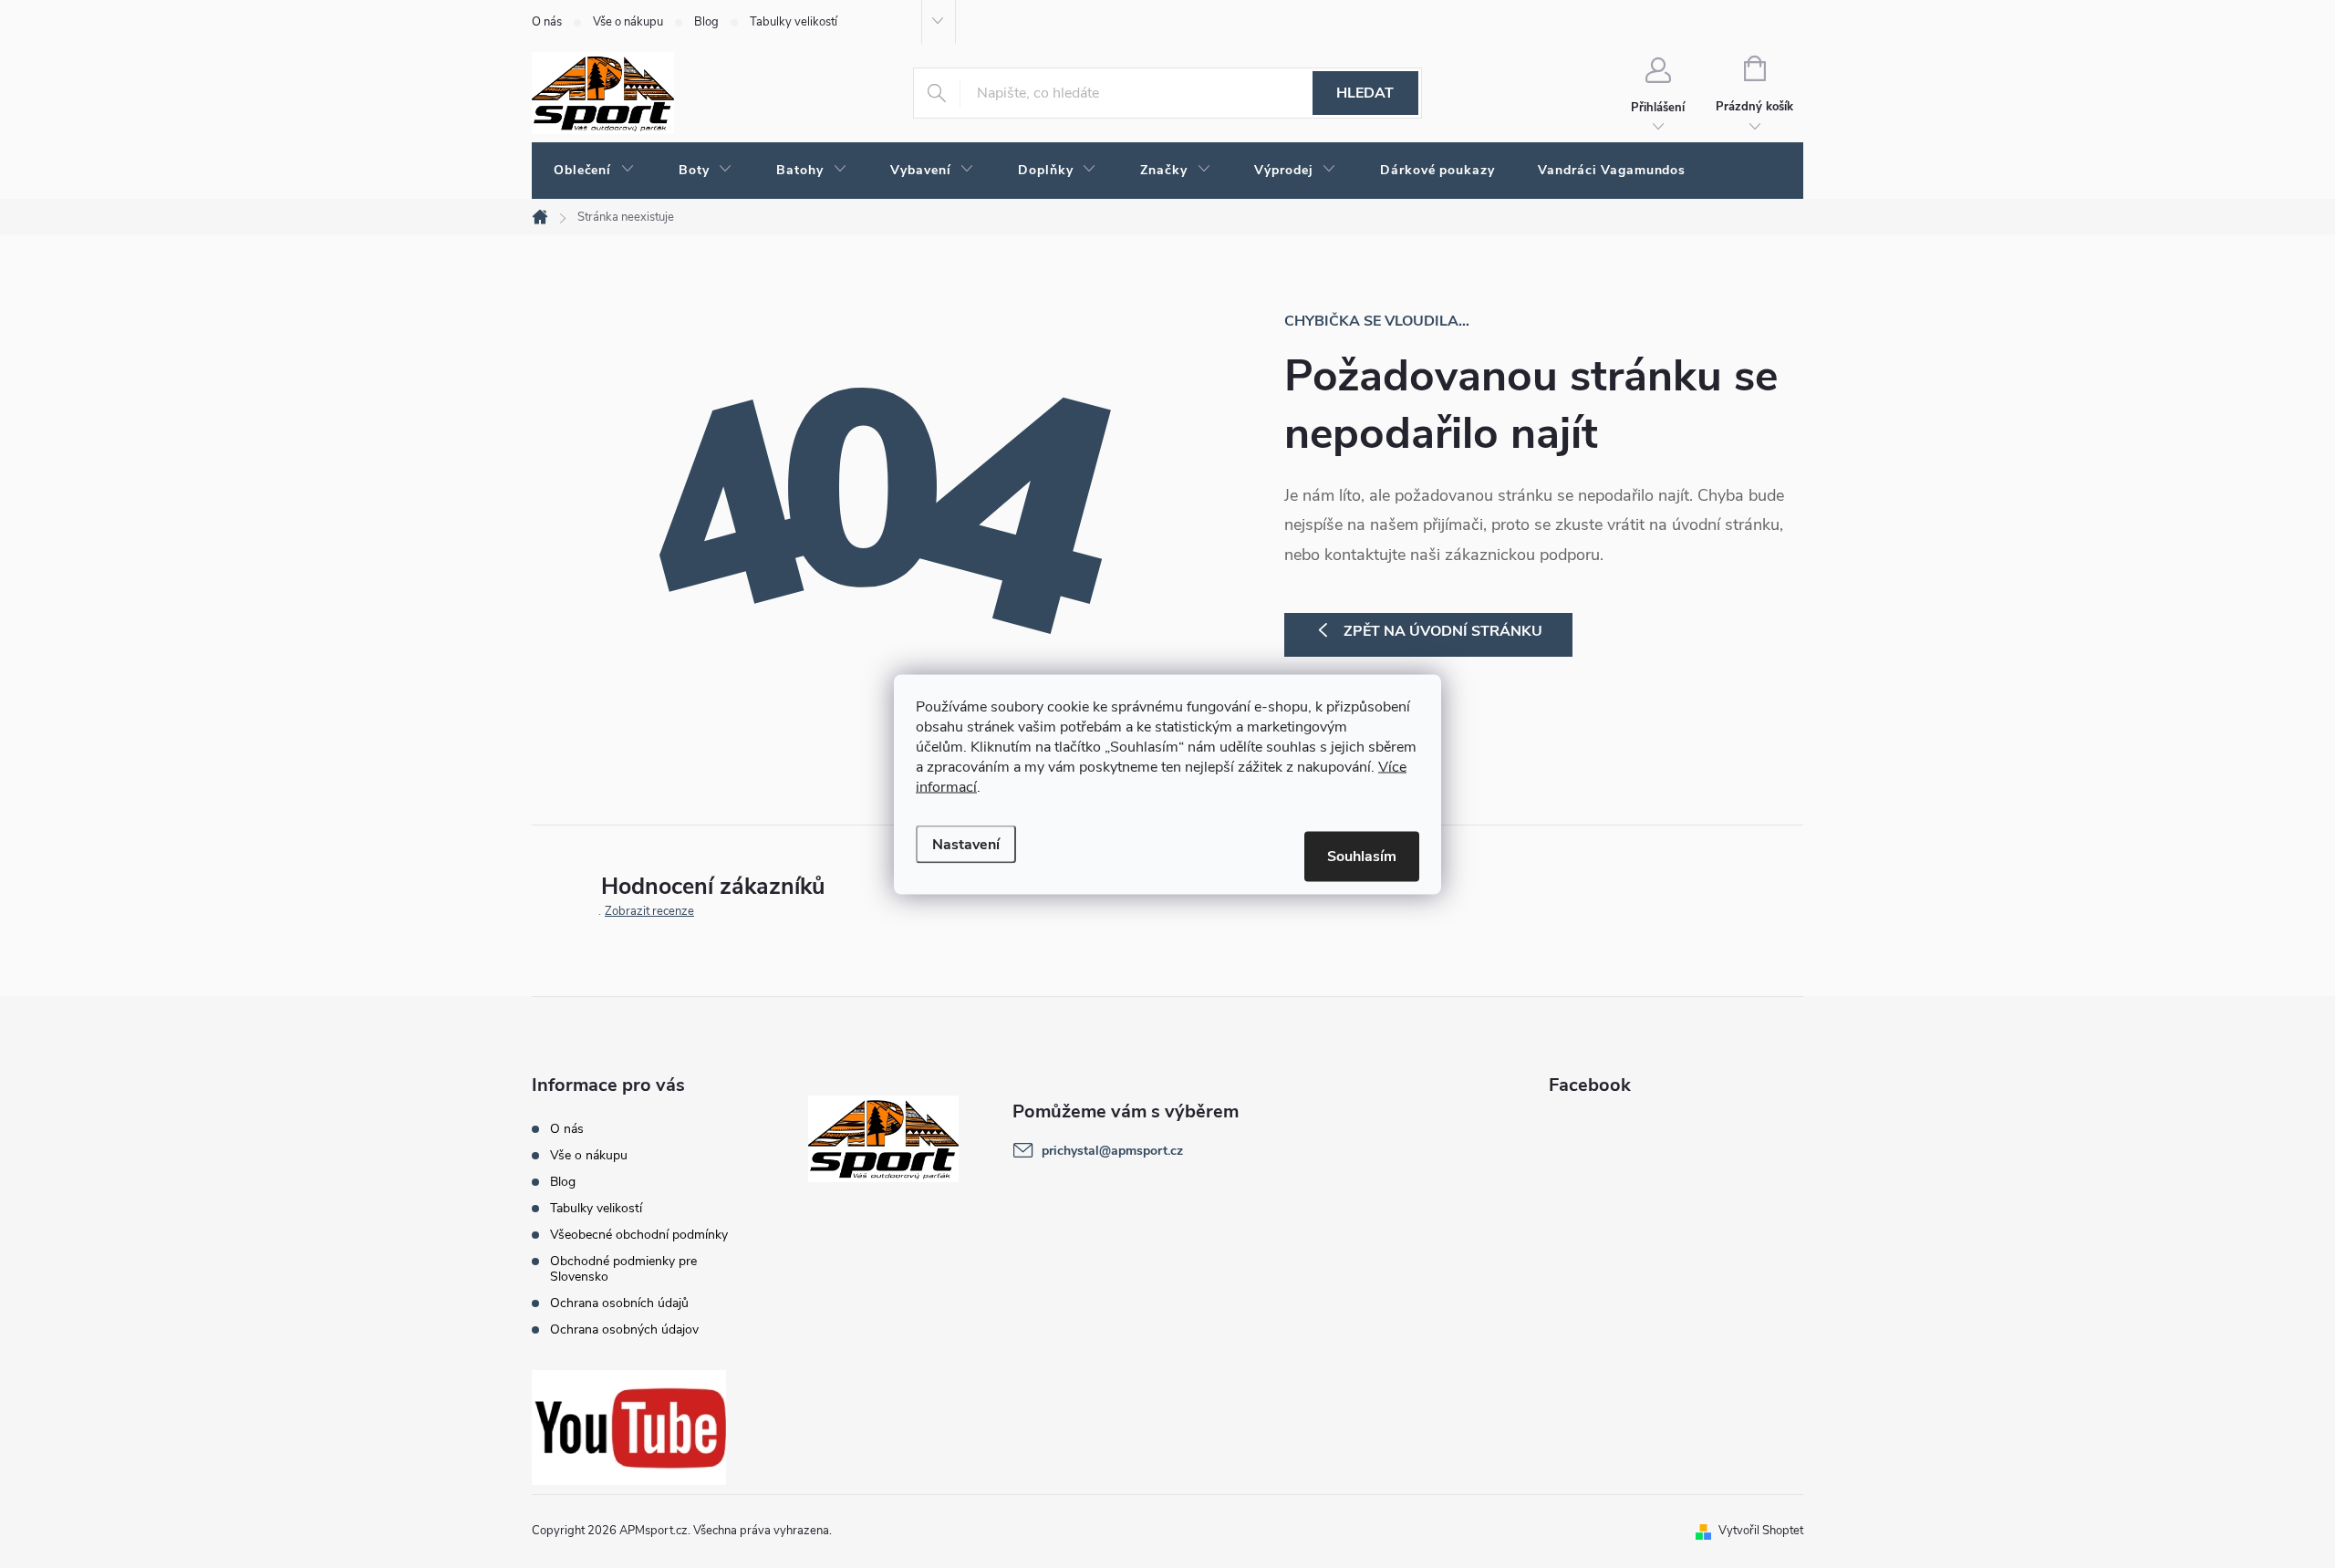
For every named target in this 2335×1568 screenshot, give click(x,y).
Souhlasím (1362, 856)
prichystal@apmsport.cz (1112, 1151)
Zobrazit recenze (649, 911)
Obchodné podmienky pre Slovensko (623, 1269)
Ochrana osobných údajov (624, 1329)
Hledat (1365, 93)
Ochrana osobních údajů (619, 1303)
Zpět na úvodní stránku (1443, 631)
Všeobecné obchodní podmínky (639, 1235)
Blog (706, 22)
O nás (547, 22)
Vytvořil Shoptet (1761, 1531)
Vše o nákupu (628, 22)
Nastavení (966, 844)
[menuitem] (594, 171)
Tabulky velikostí (794, 22)
